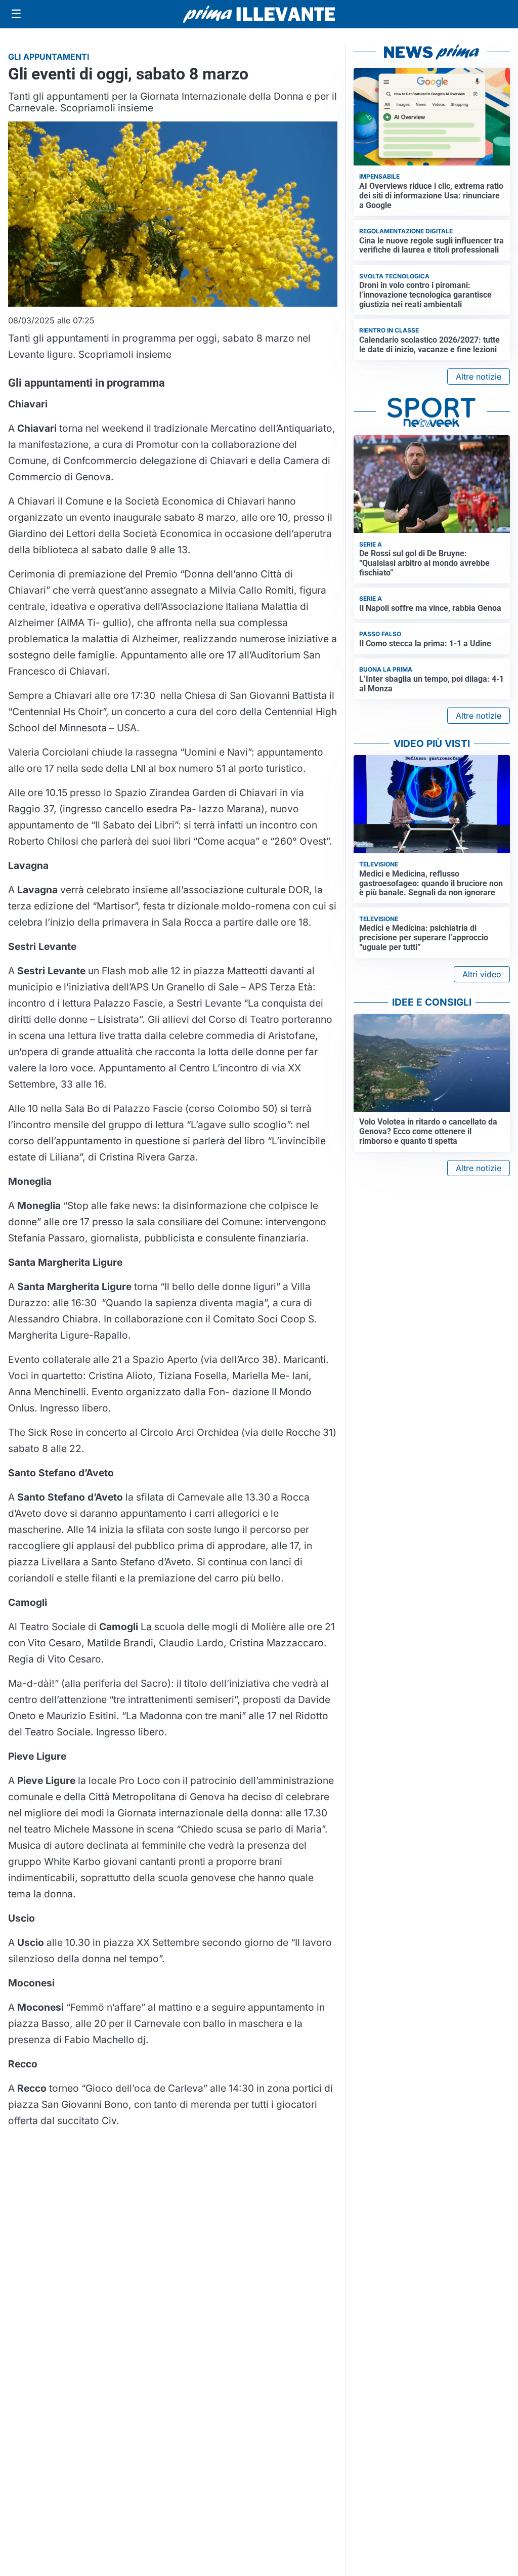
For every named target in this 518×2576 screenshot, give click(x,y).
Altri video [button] (482, 974)
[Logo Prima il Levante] (259, 14)
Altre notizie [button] (479, 377)
